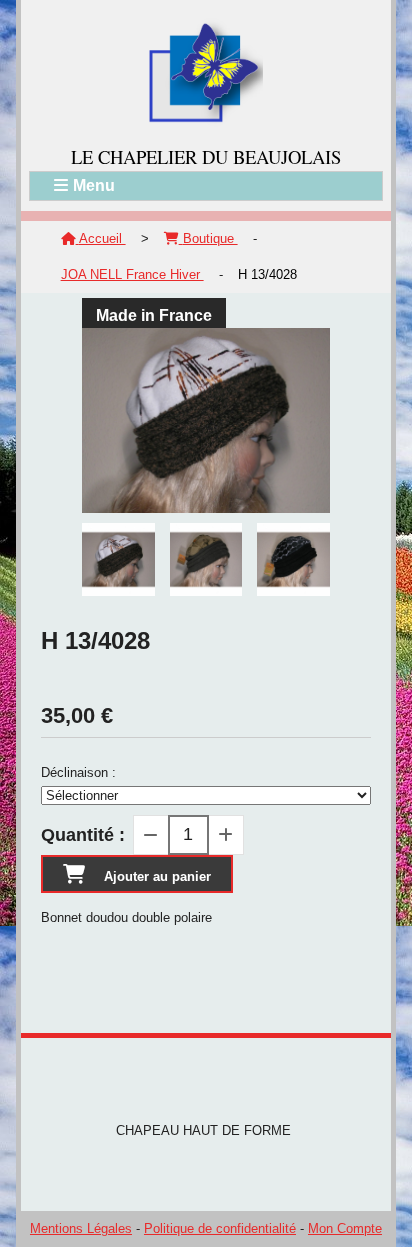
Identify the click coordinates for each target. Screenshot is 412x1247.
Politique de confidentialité (220, 1228)
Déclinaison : (78, 772)
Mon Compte (345, 1228)
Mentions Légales (81, 1228)
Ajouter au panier (157, 876)
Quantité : (83, 835)
